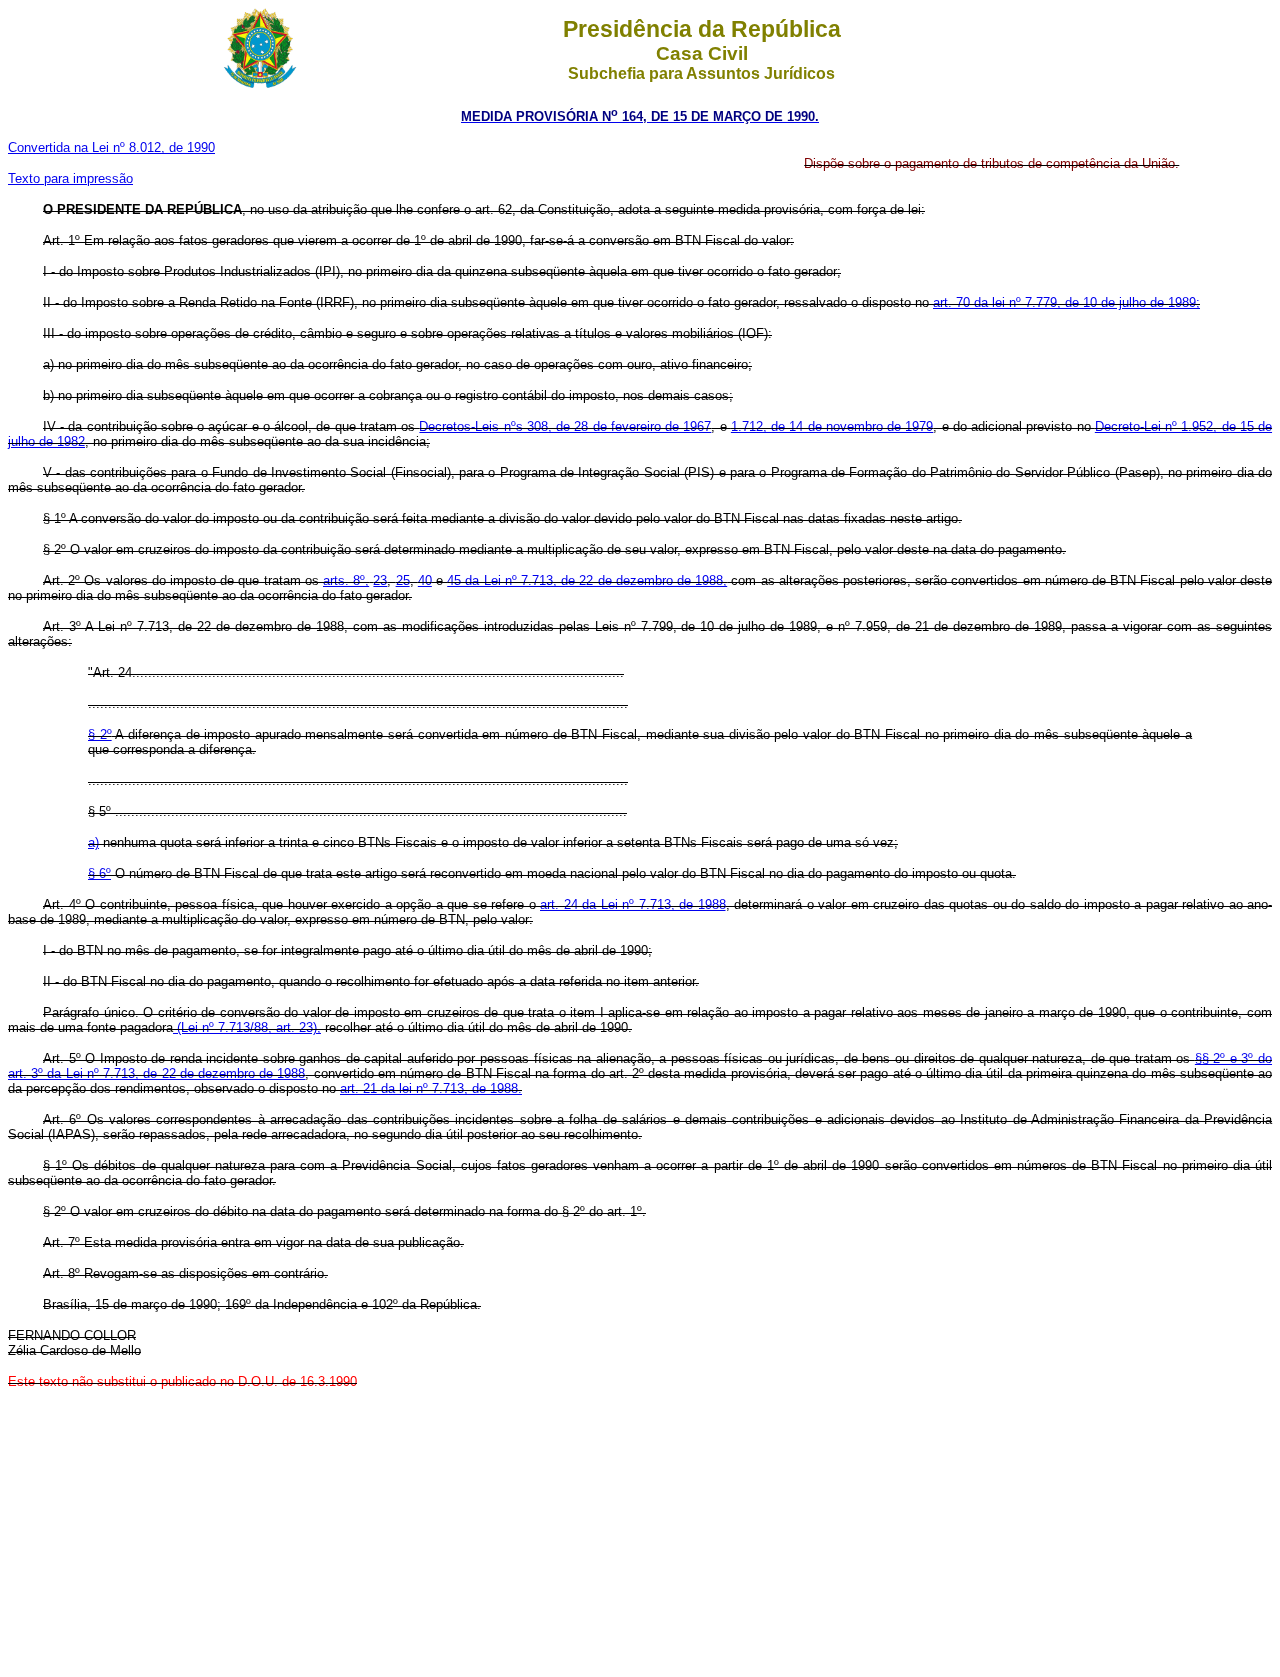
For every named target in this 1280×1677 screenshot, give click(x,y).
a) (93, 842)
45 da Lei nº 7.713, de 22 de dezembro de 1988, (587, 580)
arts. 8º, (346, 580)
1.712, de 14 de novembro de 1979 (832, 426)
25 (403, 580)
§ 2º (100, 734)
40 (425, 580)
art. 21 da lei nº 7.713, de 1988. (431, 1088)
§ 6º (99, 873)
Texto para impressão (70, 178)
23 (380, 580)
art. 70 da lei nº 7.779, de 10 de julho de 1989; (1066, 302)
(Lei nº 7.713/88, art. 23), (247, 1027)
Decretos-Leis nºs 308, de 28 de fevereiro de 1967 (565, 426)
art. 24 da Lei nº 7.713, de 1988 (633, 904)
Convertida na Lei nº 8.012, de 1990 (111, 147)
